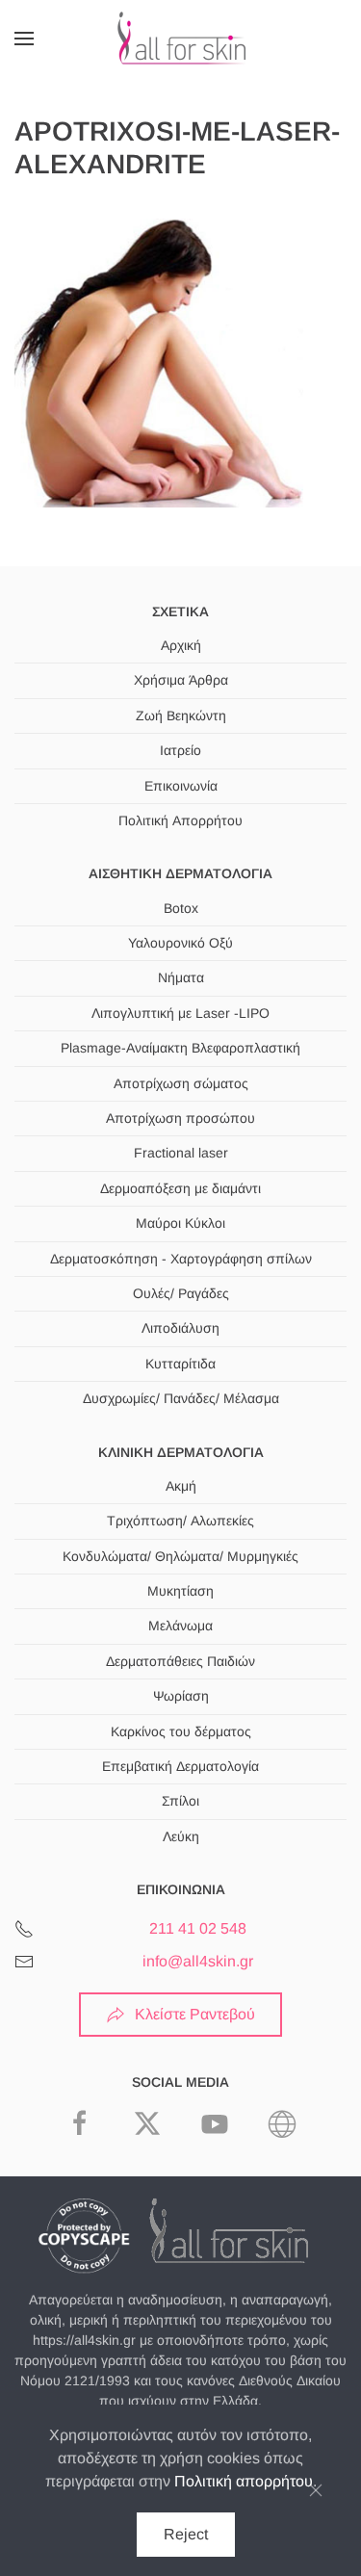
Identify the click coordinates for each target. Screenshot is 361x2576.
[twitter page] (147, 2122)
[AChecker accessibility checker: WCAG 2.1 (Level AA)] (282, 2122)
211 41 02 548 (198, 1928)
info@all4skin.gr (198, 1961)
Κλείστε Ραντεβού (195, 2014)
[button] (24, 39)
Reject (186, 2534)
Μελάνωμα (180, 1626)
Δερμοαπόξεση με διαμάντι (180, 1188)
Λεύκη (181, 1836)
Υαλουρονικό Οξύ (180, 943)
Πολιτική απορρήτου (244, 2481)
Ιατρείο (180, 750)
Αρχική (181, 645)
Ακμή (181, 1486)
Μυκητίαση (180, 1591)
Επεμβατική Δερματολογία (180, 1766)
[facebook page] (80, 2122)
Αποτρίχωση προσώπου (180, 1118)
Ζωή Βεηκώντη (181, 716)
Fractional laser (181, 1153)
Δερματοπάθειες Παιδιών (180, 1661)
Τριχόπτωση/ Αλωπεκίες (180, 1521)
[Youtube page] (215, 2122)
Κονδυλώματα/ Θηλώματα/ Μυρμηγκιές (180, 1556)
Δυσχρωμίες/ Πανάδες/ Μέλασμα (181, 1398)
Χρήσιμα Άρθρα (181, 680)
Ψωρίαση (181, 1696)
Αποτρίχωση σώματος (181, 1083)
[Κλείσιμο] (316, 2490)
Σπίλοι (180, 1801)
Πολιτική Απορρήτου (180, 820)
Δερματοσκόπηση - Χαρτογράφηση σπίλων (181, 1259)
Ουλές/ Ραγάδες (181, 1293)
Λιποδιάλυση (180, 1328)
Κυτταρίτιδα (180, 1364)
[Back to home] (181, 39)
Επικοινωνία (181, 786)
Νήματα (181, 977)
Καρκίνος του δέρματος (181, 1731)
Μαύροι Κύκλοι (180, 1223)
